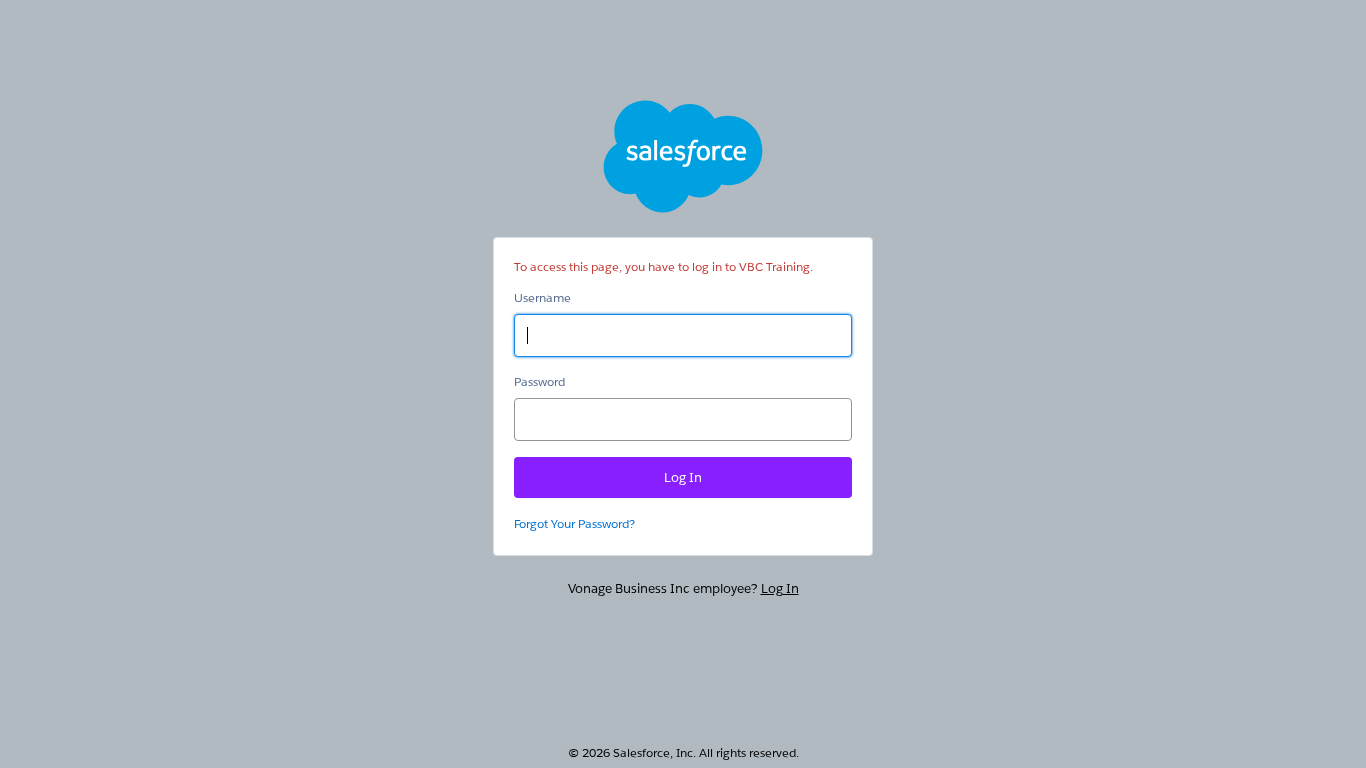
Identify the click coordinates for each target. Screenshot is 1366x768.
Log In (780, 588)
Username (542, 297)
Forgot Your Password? (574, 523)
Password (539, 381)
